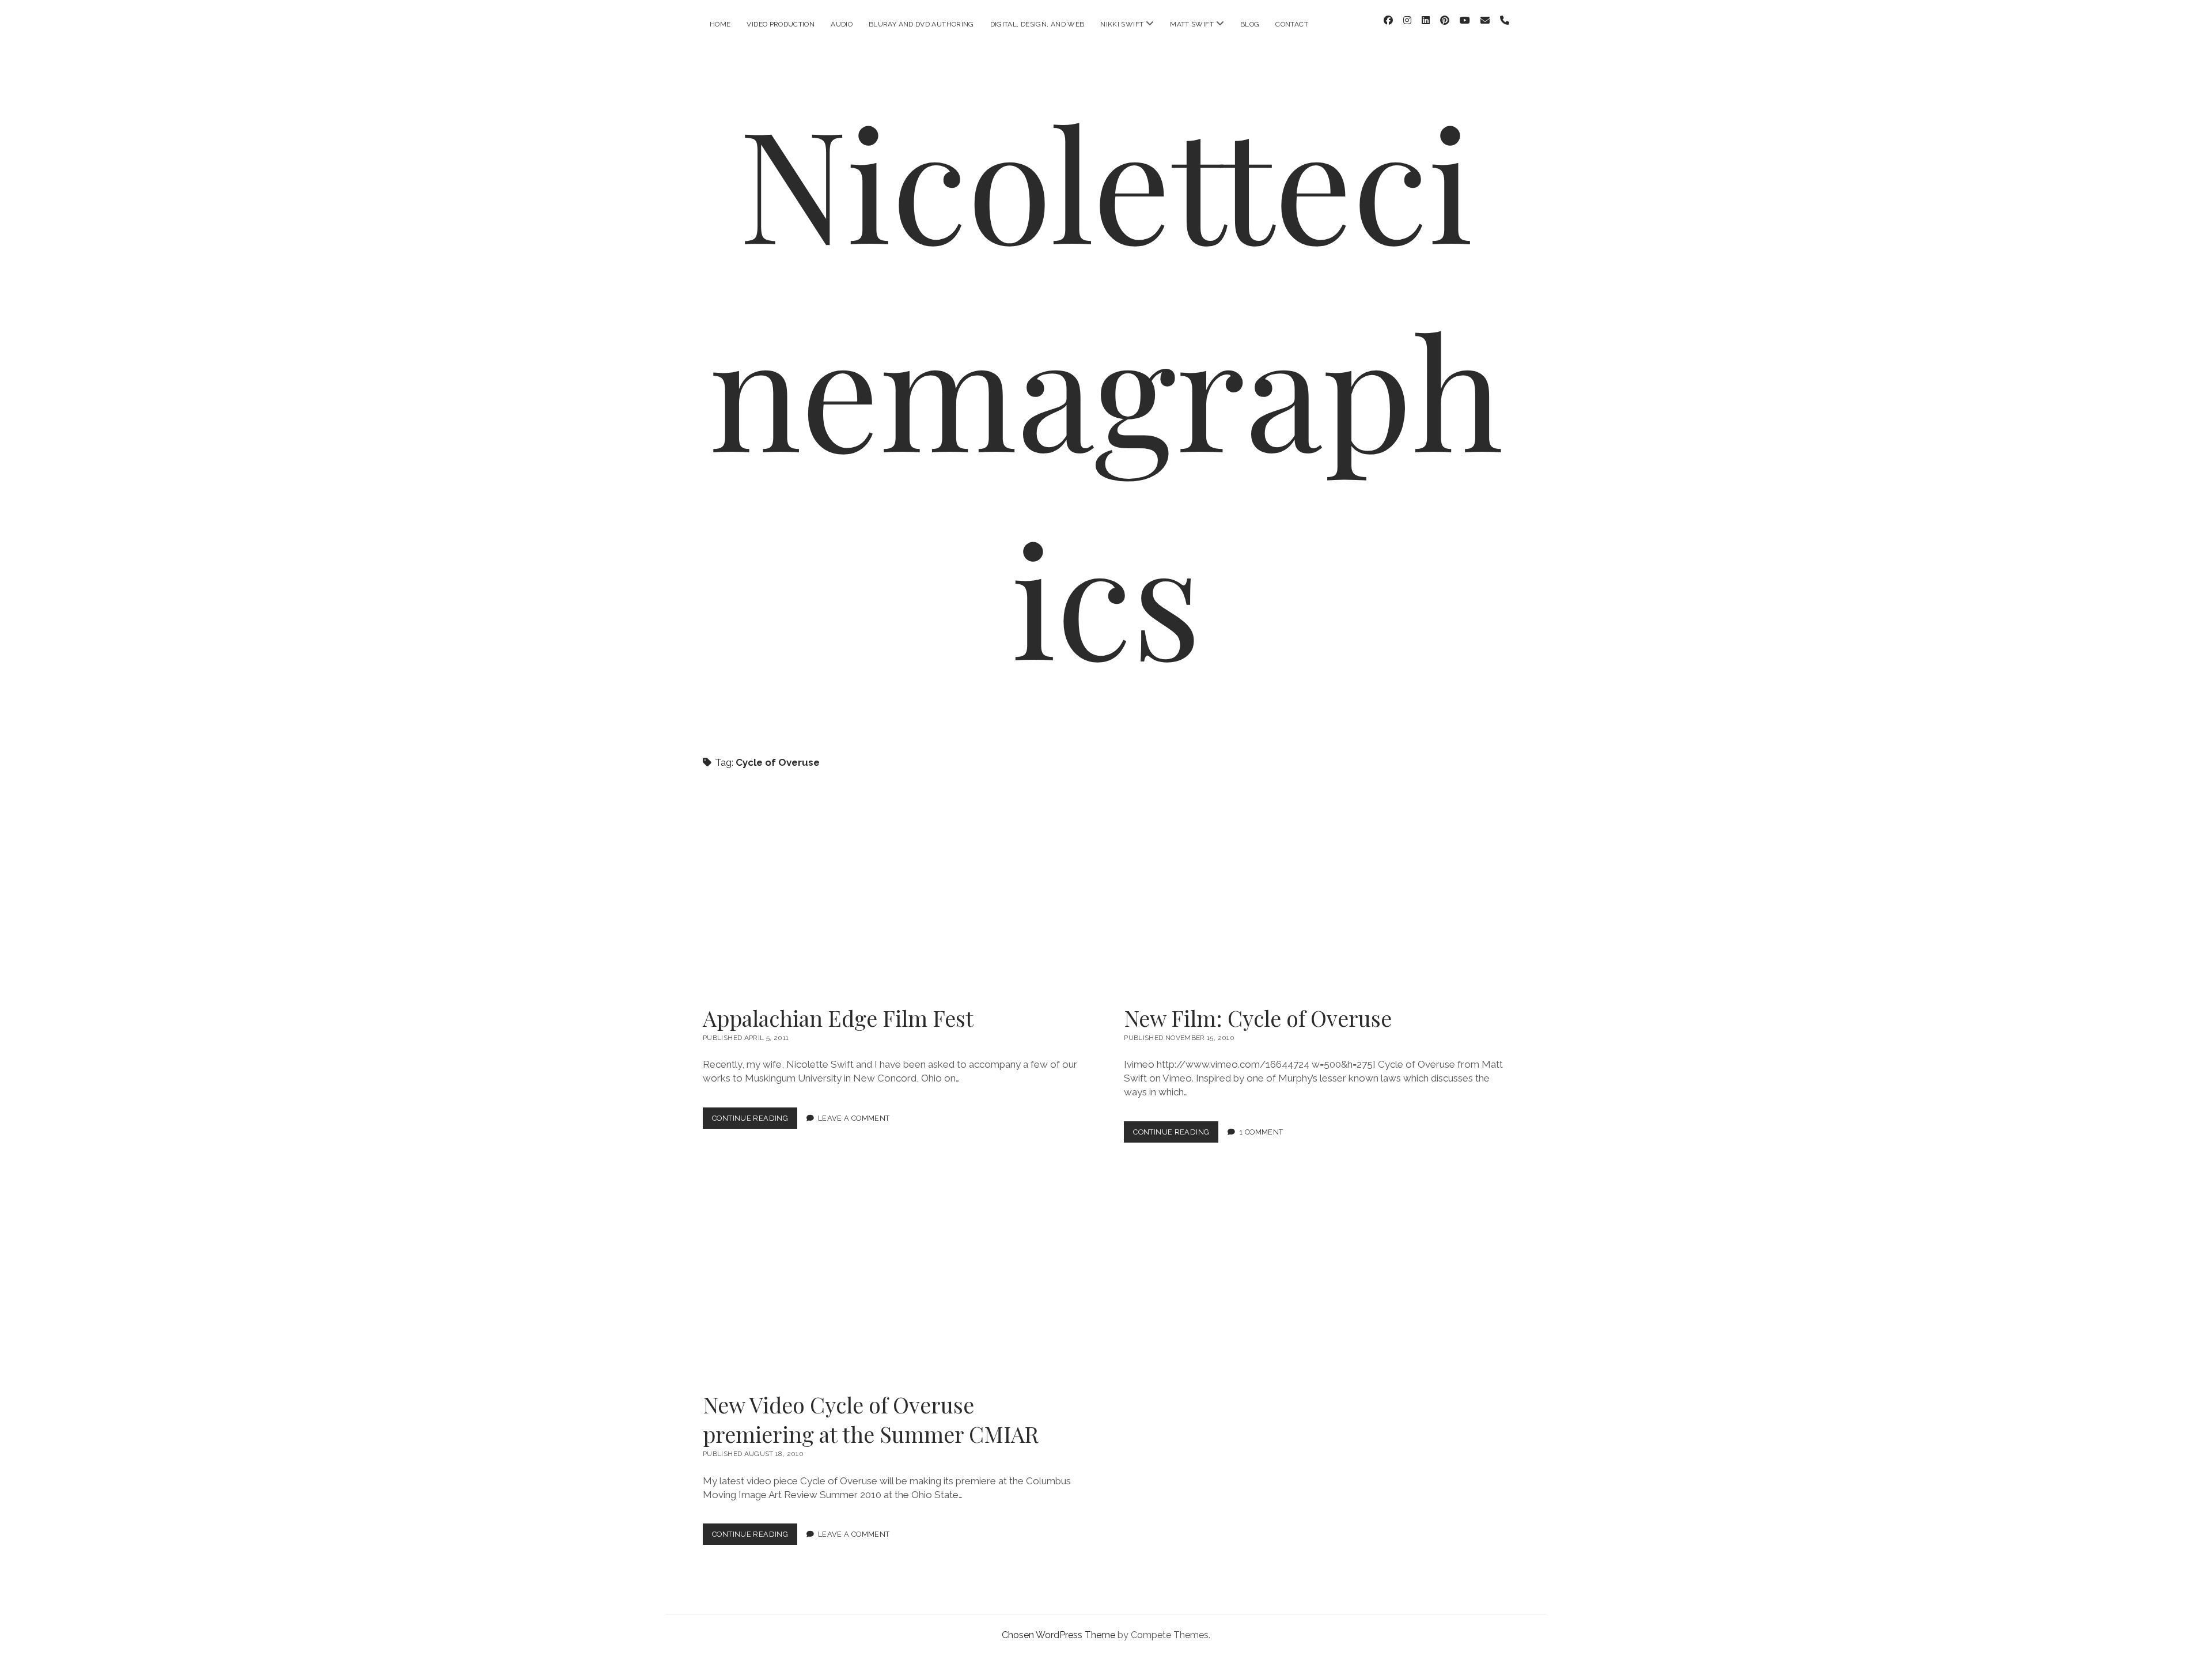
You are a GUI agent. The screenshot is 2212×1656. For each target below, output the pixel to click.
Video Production (781, 24)
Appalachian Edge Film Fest (895, 893)
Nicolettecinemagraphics (1106, 388)
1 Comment (1261, 1132)
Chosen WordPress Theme (1058, 1635)
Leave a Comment (854, 1118)
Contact (1292, 24)
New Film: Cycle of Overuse (1316, 893)
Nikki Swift (1122, 24)
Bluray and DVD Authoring (921, 24)
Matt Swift (1192, 24)
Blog (1250, 24)
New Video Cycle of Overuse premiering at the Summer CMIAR (895, 1280)
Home (720, 24)
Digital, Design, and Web (1037, 24)
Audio (842, 24)
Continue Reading (755, 1121)
